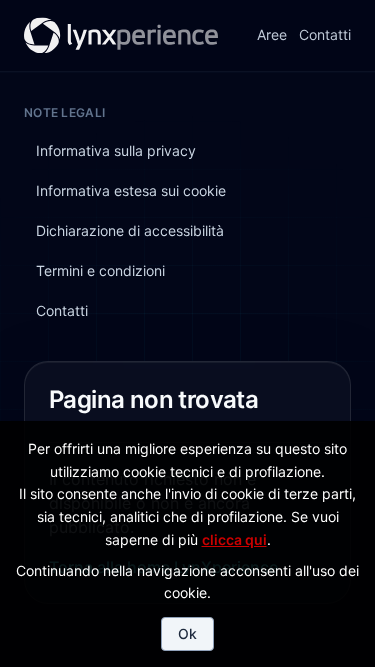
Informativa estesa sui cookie (131, 190)
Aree (272, 35)
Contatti (325, 35)
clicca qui (234, 539)
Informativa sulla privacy (116, 150)
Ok (187, 633)
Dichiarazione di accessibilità (130, 230)
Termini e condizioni (100, 270)
